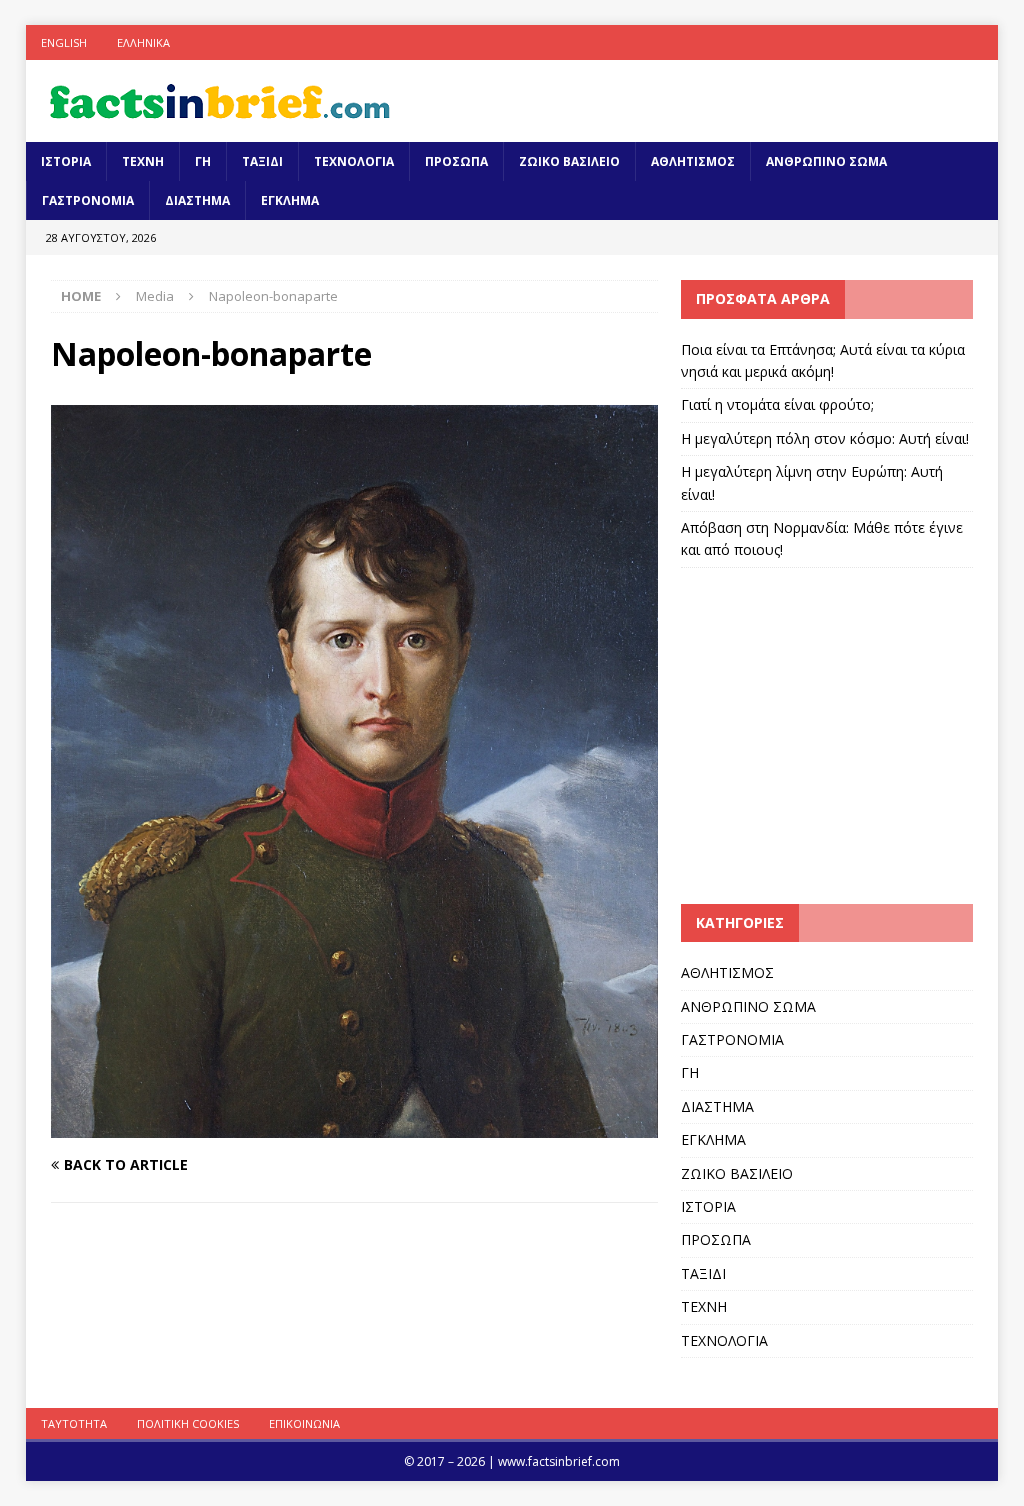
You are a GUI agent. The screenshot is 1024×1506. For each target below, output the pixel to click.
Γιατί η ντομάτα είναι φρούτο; (777, 404)
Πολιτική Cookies (188, 1423)
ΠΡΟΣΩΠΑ (456, 161)
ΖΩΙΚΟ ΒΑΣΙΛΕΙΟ (569, 161)
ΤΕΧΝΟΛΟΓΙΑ (354, 161)
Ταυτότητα (74, 1423)
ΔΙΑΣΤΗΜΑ (197, 200)
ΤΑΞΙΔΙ (262, 161)
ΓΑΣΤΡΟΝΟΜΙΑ (88, 200)
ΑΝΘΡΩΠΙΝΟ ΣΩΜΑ (826, 161)
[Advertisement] (849, 733)
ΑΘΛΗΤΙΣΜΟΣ (693, 161)
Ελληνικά (143, 42)
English (64, 42)
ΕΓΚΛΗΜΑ (290, 200)
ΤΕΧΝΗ (143, 161)
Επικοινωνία (304, 1423)
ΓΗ (203, 161)
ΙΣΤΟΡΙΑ (66, 161)
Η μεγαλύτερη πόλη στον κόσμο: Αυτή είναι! (825, 438)
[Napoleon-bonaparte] (354, 1125)
